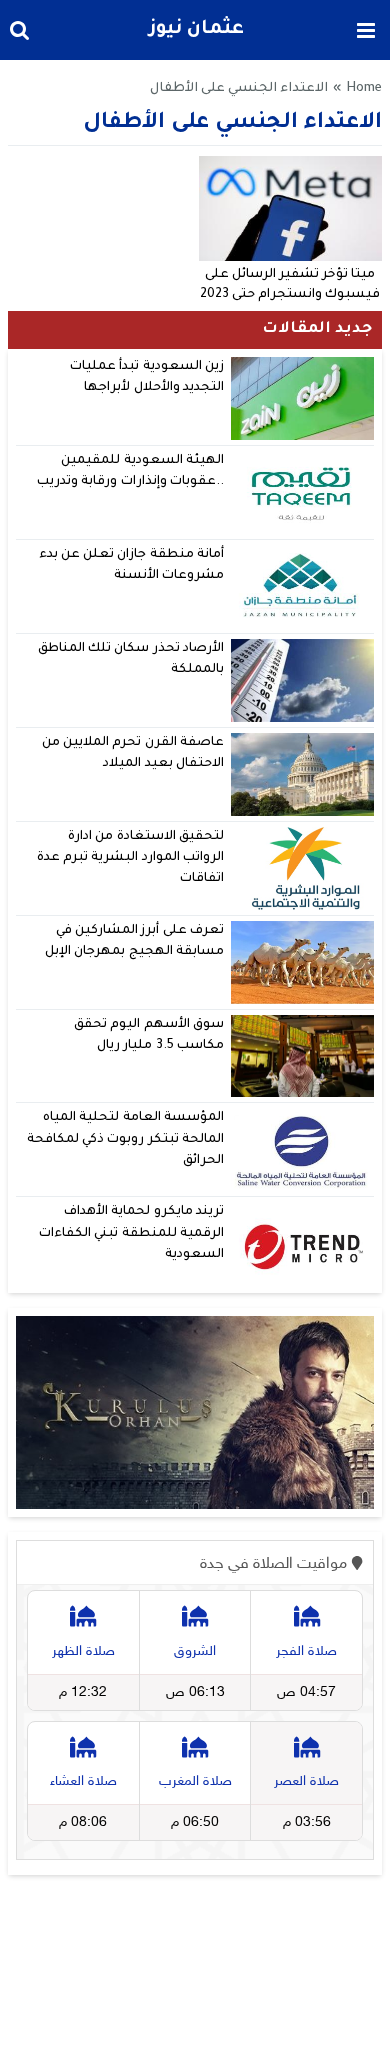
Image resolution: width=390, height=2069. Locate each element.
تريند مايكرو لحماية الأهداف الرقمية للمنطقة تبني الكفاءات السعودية (131, 1233)
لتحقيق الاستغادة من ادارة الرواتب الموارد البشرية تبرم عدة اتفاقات (130, 858)
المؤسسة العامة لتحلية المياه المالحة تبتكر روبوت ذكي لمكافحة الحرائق (125, 1139)
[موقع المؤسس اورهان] (195, 1412)
